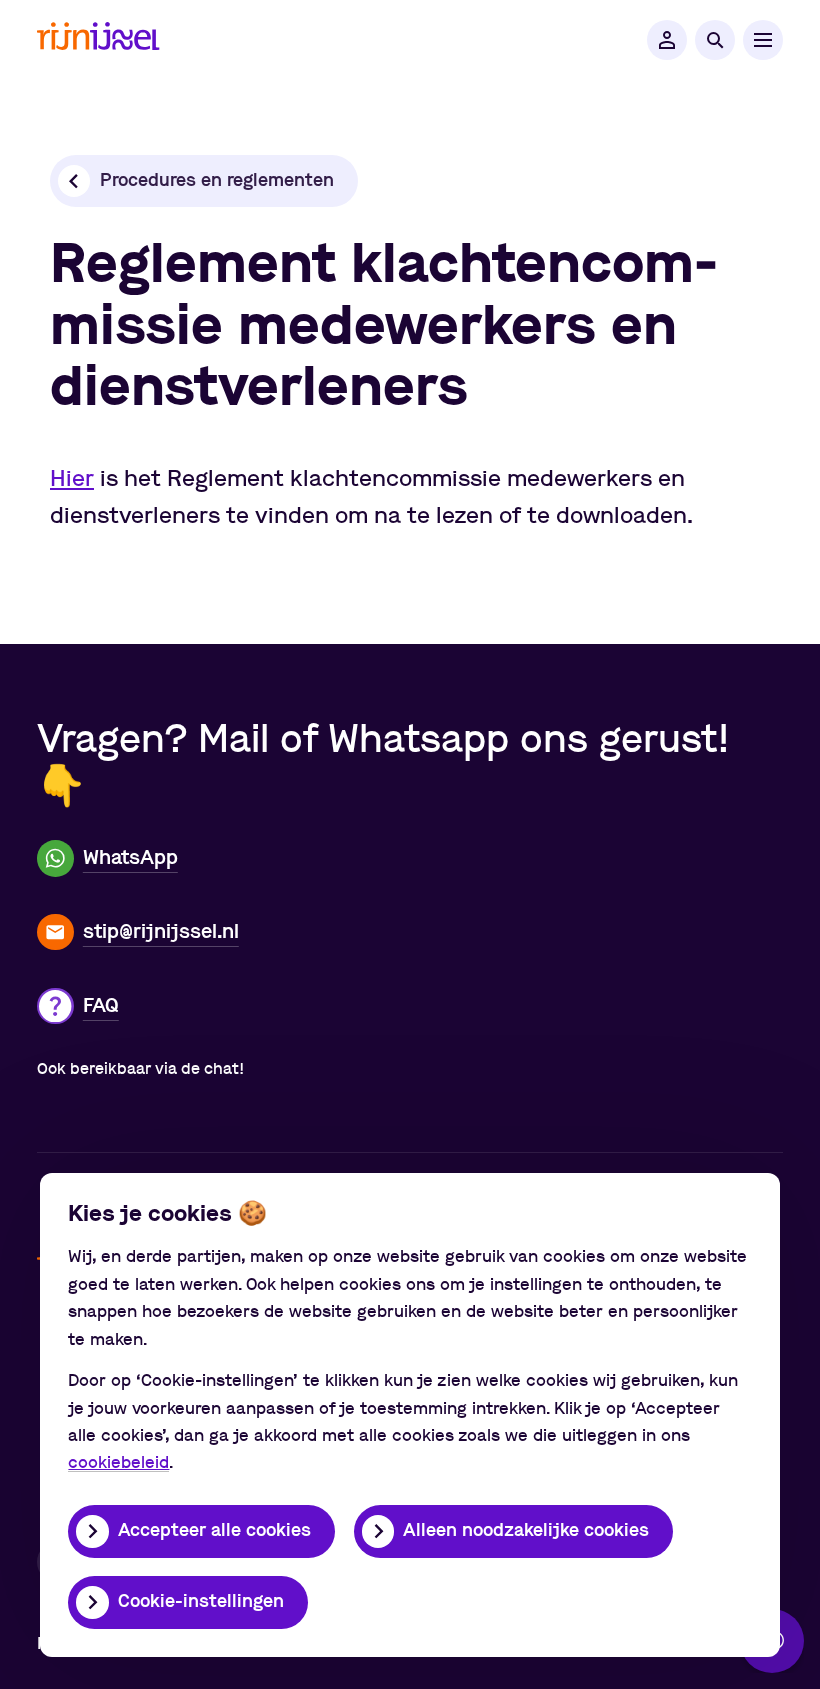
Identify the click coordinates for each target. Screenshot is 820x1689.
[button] (667, 40)
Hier (72, 479)
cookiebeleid (118, 1462)
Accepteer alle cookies (214, 1531)
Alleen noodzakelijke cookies (526, 1531)
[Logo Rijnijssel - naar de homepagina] (98, 40)
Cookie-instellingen (201, 1602)
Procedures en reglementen (217, 181)
